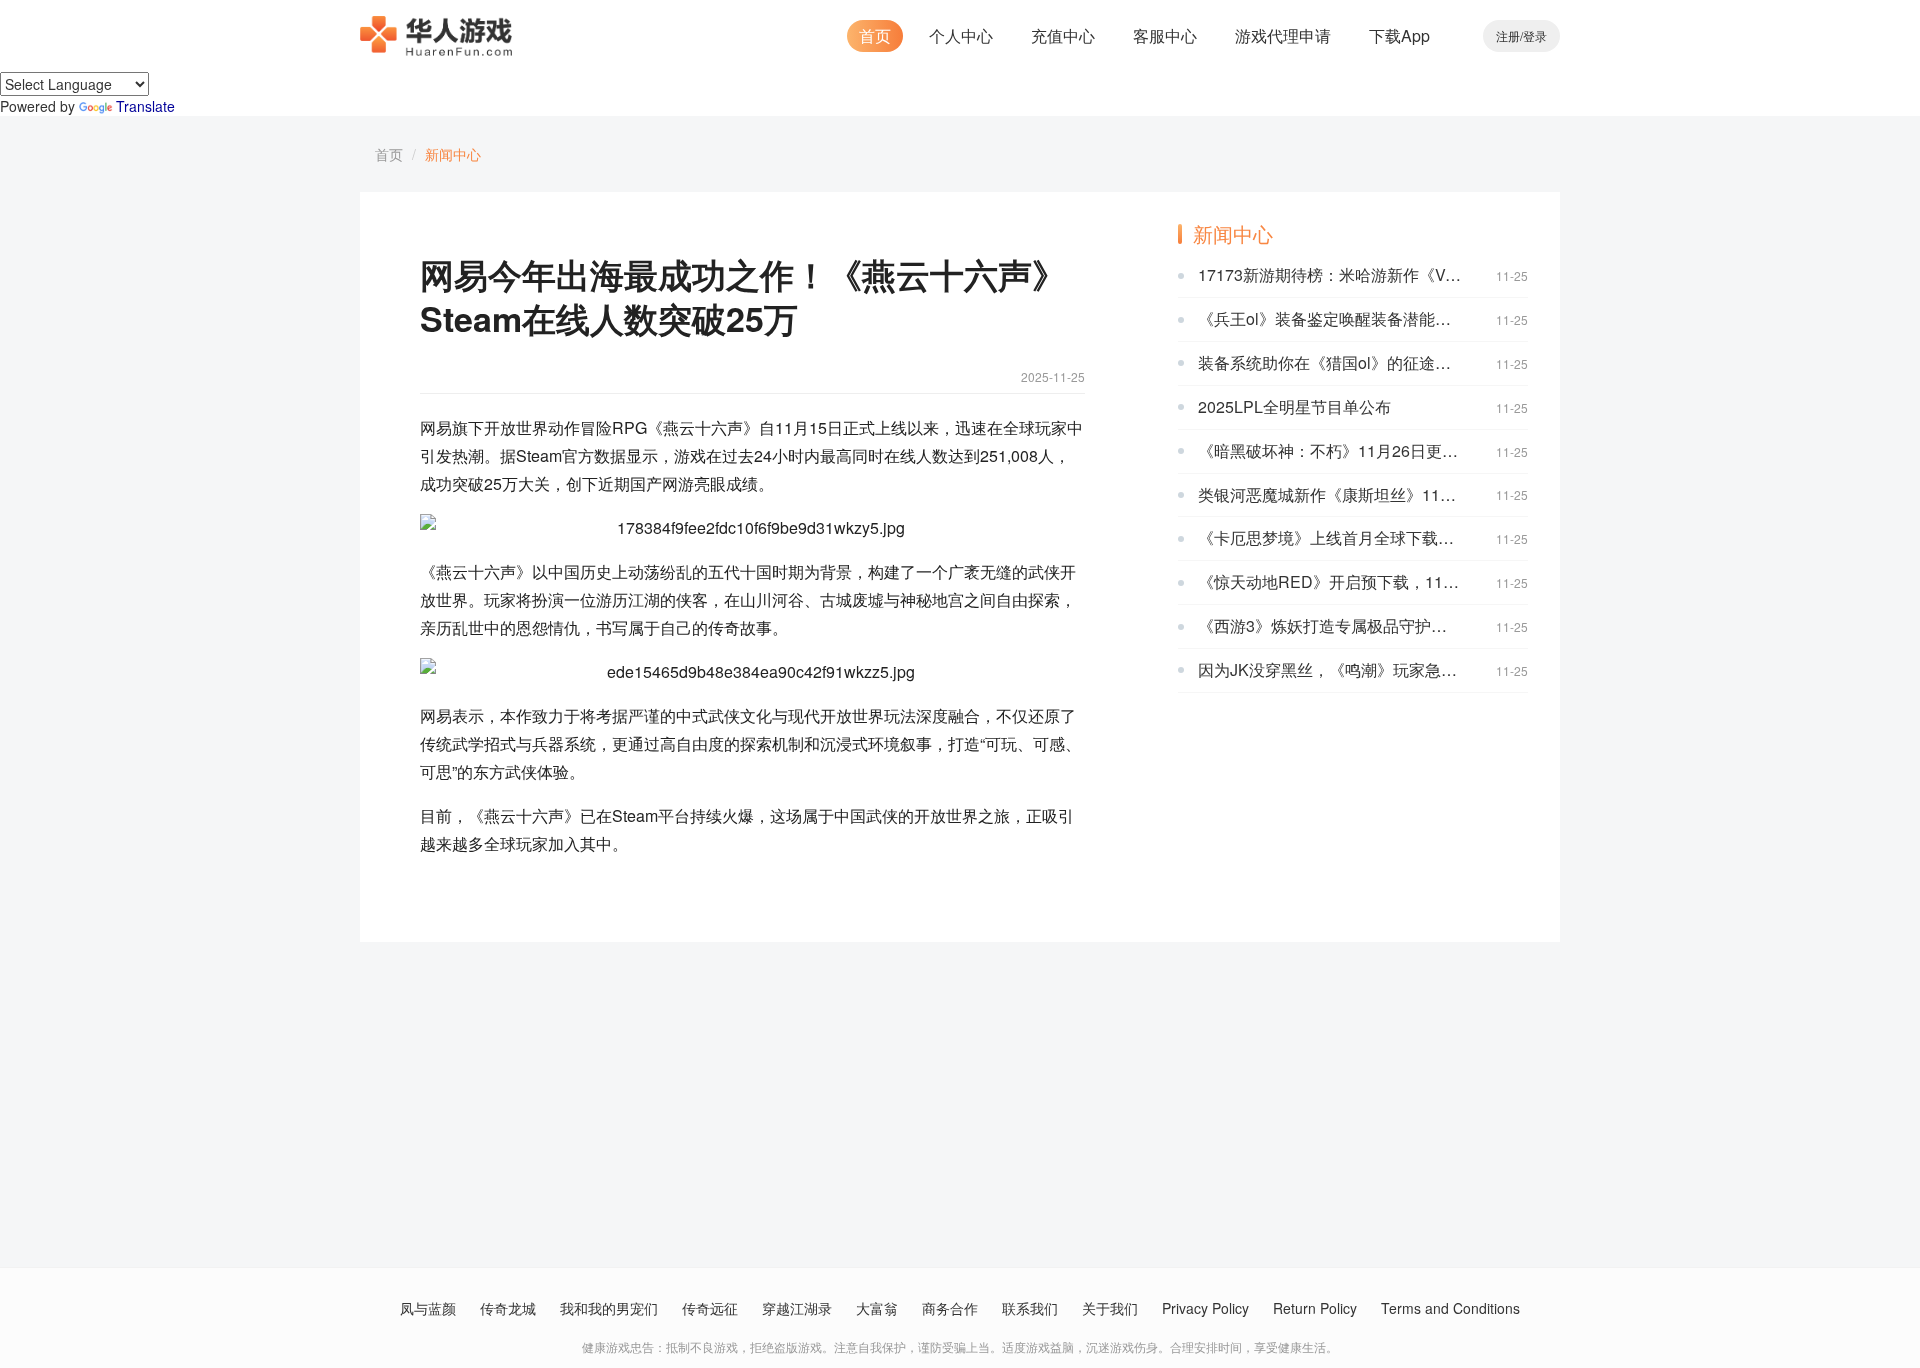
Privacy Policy (1205, 1308)
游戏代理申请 (1283, 35)
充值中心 (1063, 35)
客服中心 (1165, 35)
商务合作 (950, 1308)
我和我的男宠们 (609, 1308)
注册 (1508, 35)
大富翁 (877, 1308)
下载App (1399, 35)
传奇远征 (710, 1308)
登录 (1535, 35)
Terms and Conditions (1450, 1308)
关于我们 (1110, 1308)
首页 (875, 35)
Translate (145, 106)
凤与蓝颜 (428, 1308)
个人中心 (961, 35)
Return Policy (1315, 1308)
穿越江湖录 (797, 1308)
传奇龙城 (508, 1308)
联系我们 (1030, 1308)
